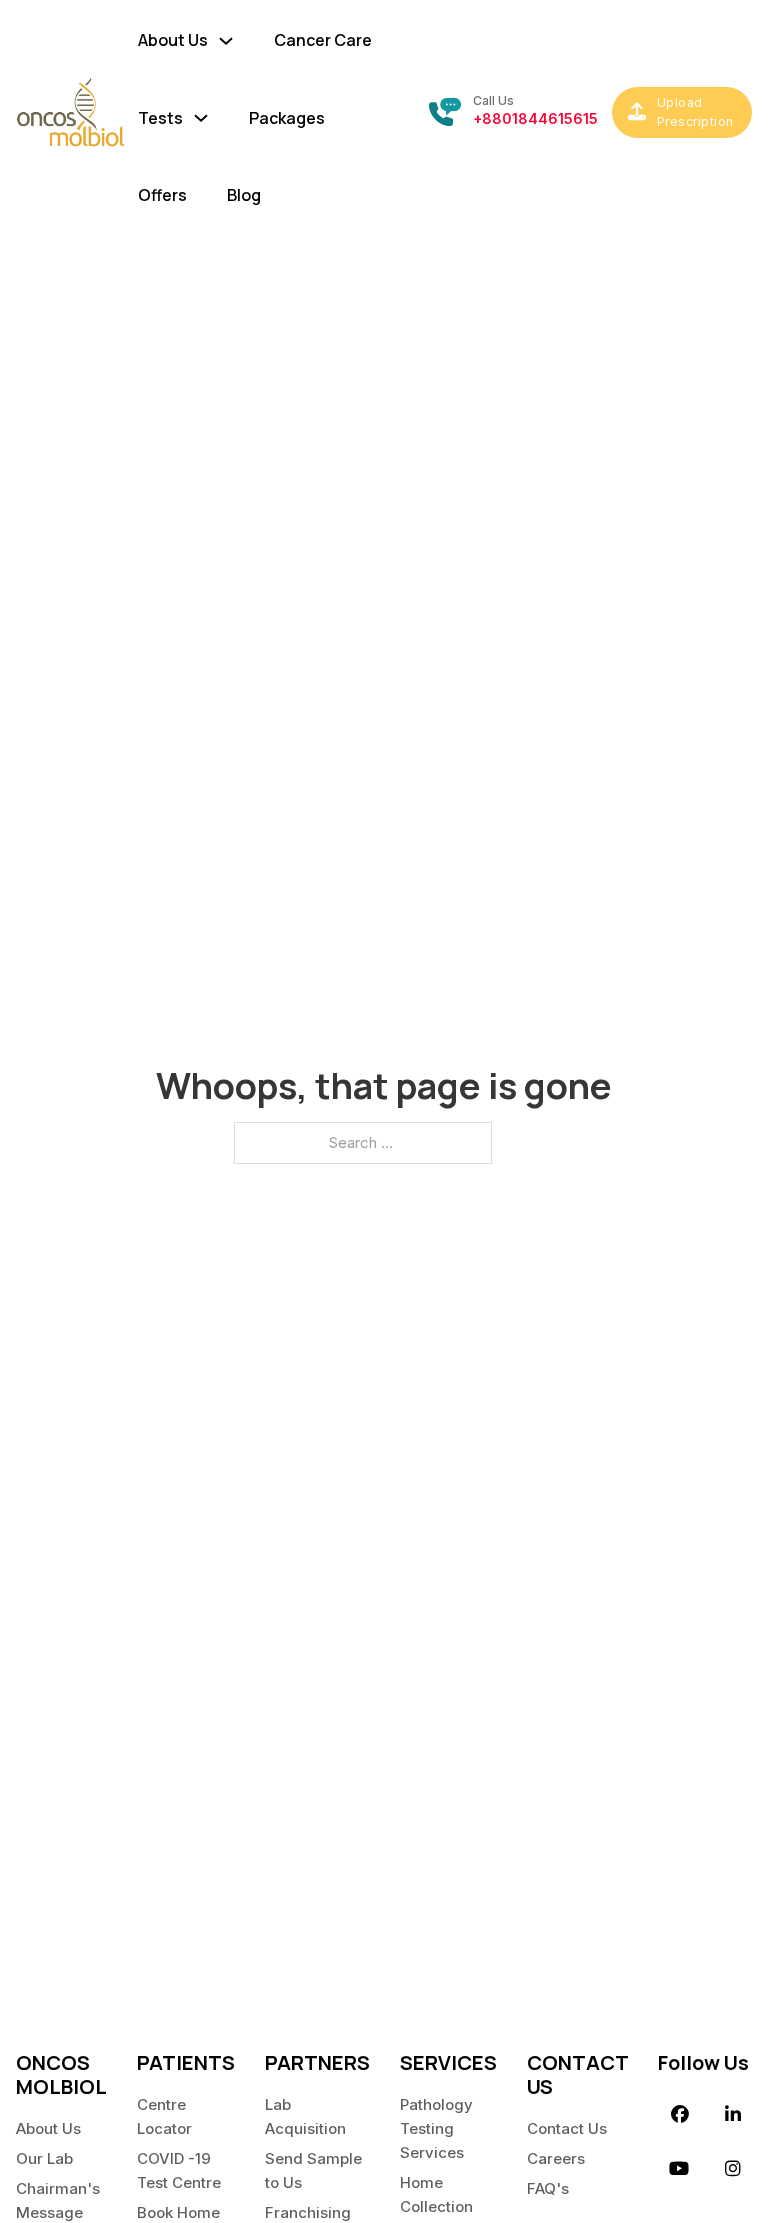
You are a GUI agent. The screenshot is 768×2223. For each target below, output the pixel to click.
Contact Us (567, 2128)
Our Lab (44, 2158)
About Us (48, 2128)
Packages (287, 118)
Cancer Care (323, 40)
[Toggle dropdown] (226, 36)
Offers (162, 195)
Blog (244, 195)
